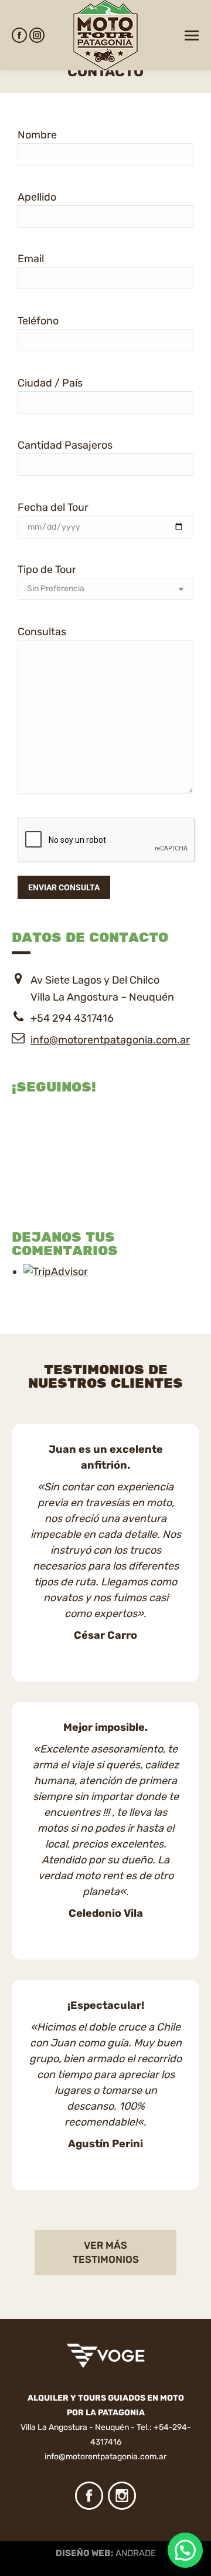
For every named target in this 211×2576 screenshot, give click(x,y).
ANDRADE (136, 2553)
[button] (185, 2550)
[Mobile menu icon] (192, 35)
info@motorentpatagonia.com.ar (110, 1040)
